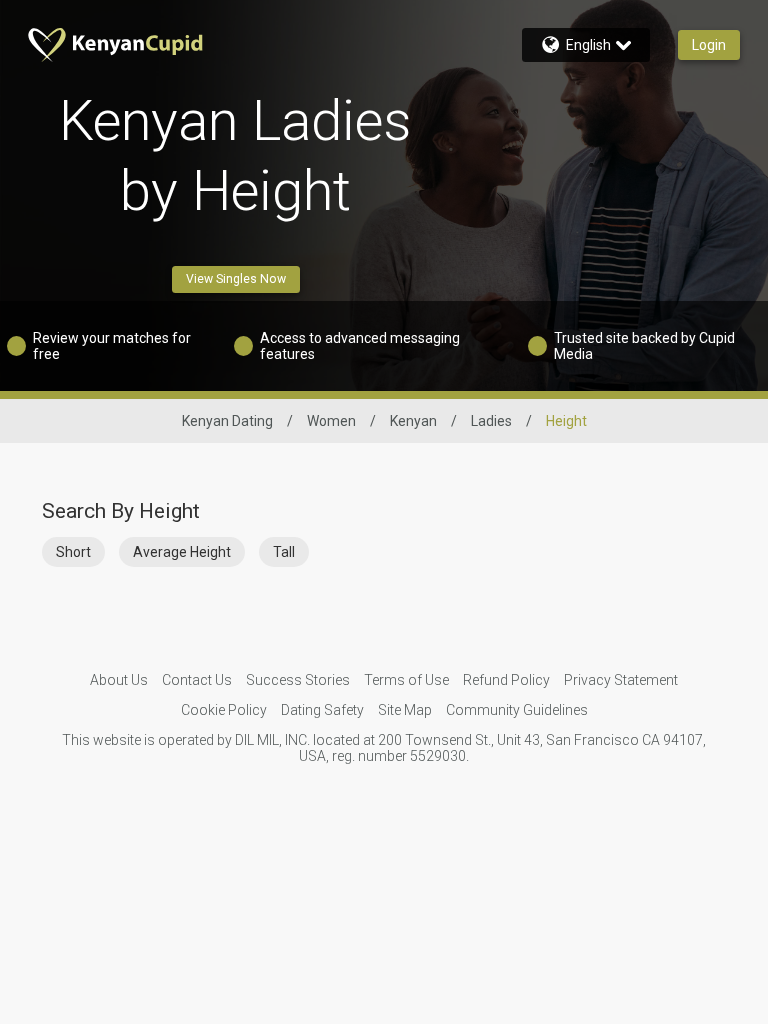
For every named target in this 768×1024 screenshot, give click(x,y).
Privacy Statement (621, 680)
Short (73, 552)
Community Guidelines (517, 710)
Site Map (405, 710)
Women (331, 421)
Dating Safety (322, 710)
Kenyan (413, 421)
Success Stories (298, 680)
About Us (119, 680)
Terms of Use (406, 680)
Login (709, 45)
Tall (284, 552)
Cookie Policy (224, 710)
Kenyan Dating (227, 421)
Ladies (491, 421)
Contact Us (197, 680)
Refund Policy (506, 680)
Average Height (182, 552)
